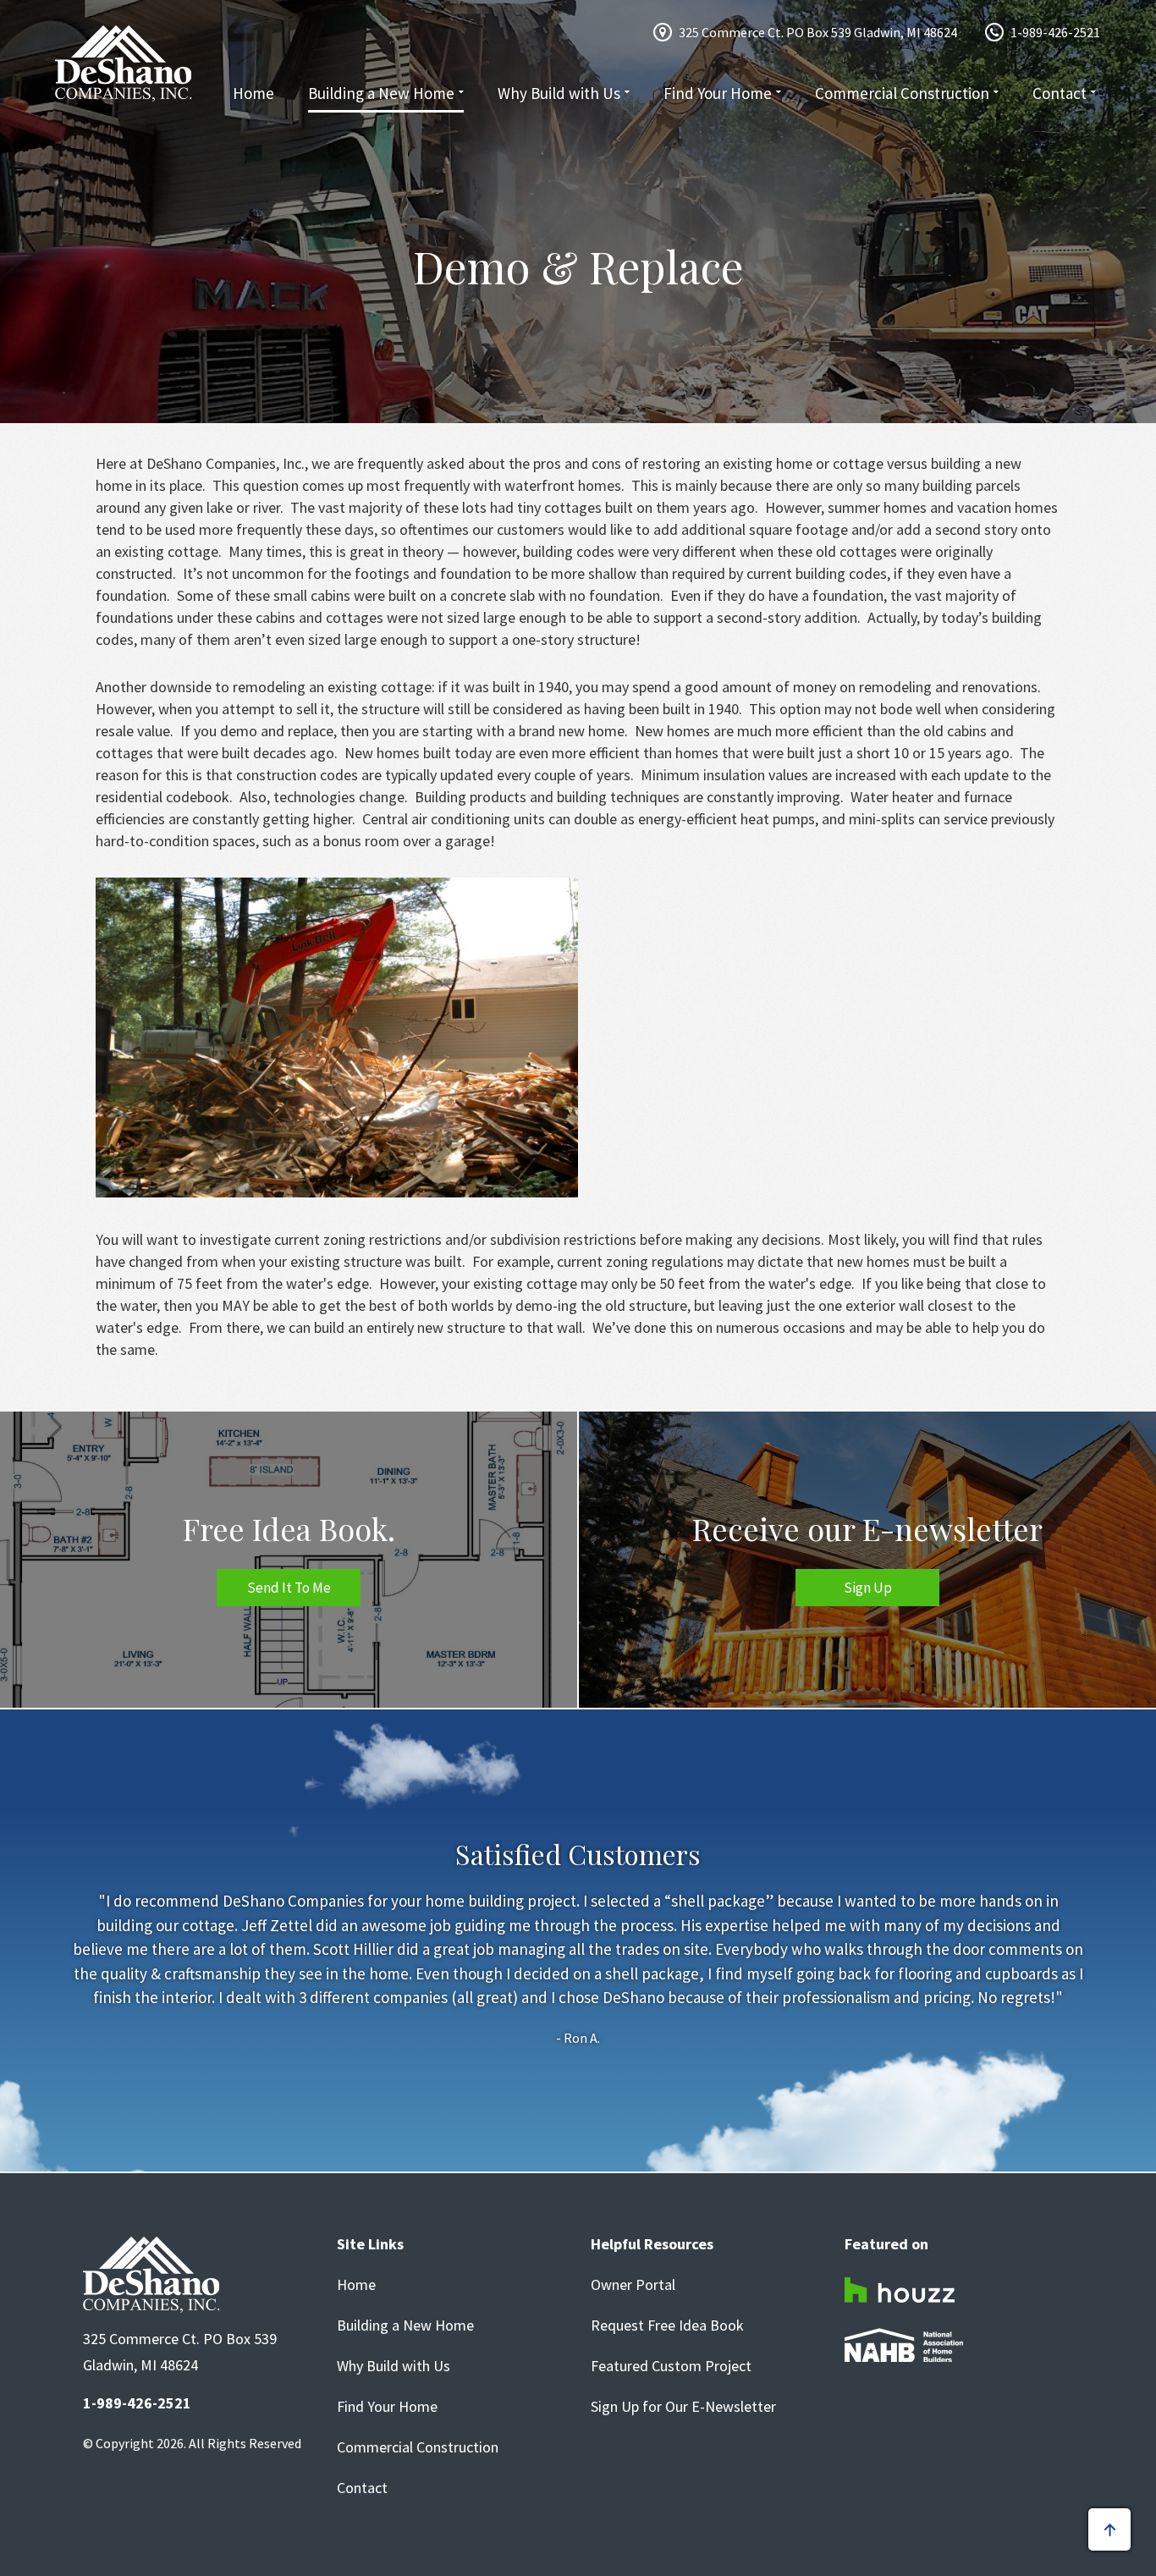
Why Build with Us (559, 93)
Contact (1060, 93)
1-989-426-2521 (1055, 32)
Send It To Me (289, 1588)
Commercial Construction (902, 93)
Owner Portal (633, 2285)
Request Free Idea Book (667, 2326)
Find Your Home (718, 93)
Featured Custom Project (671, 2366)
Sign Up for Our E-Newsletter (683, 2407)
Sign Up (868, 1588)
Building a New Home (381, 93)
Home (253, 93)
